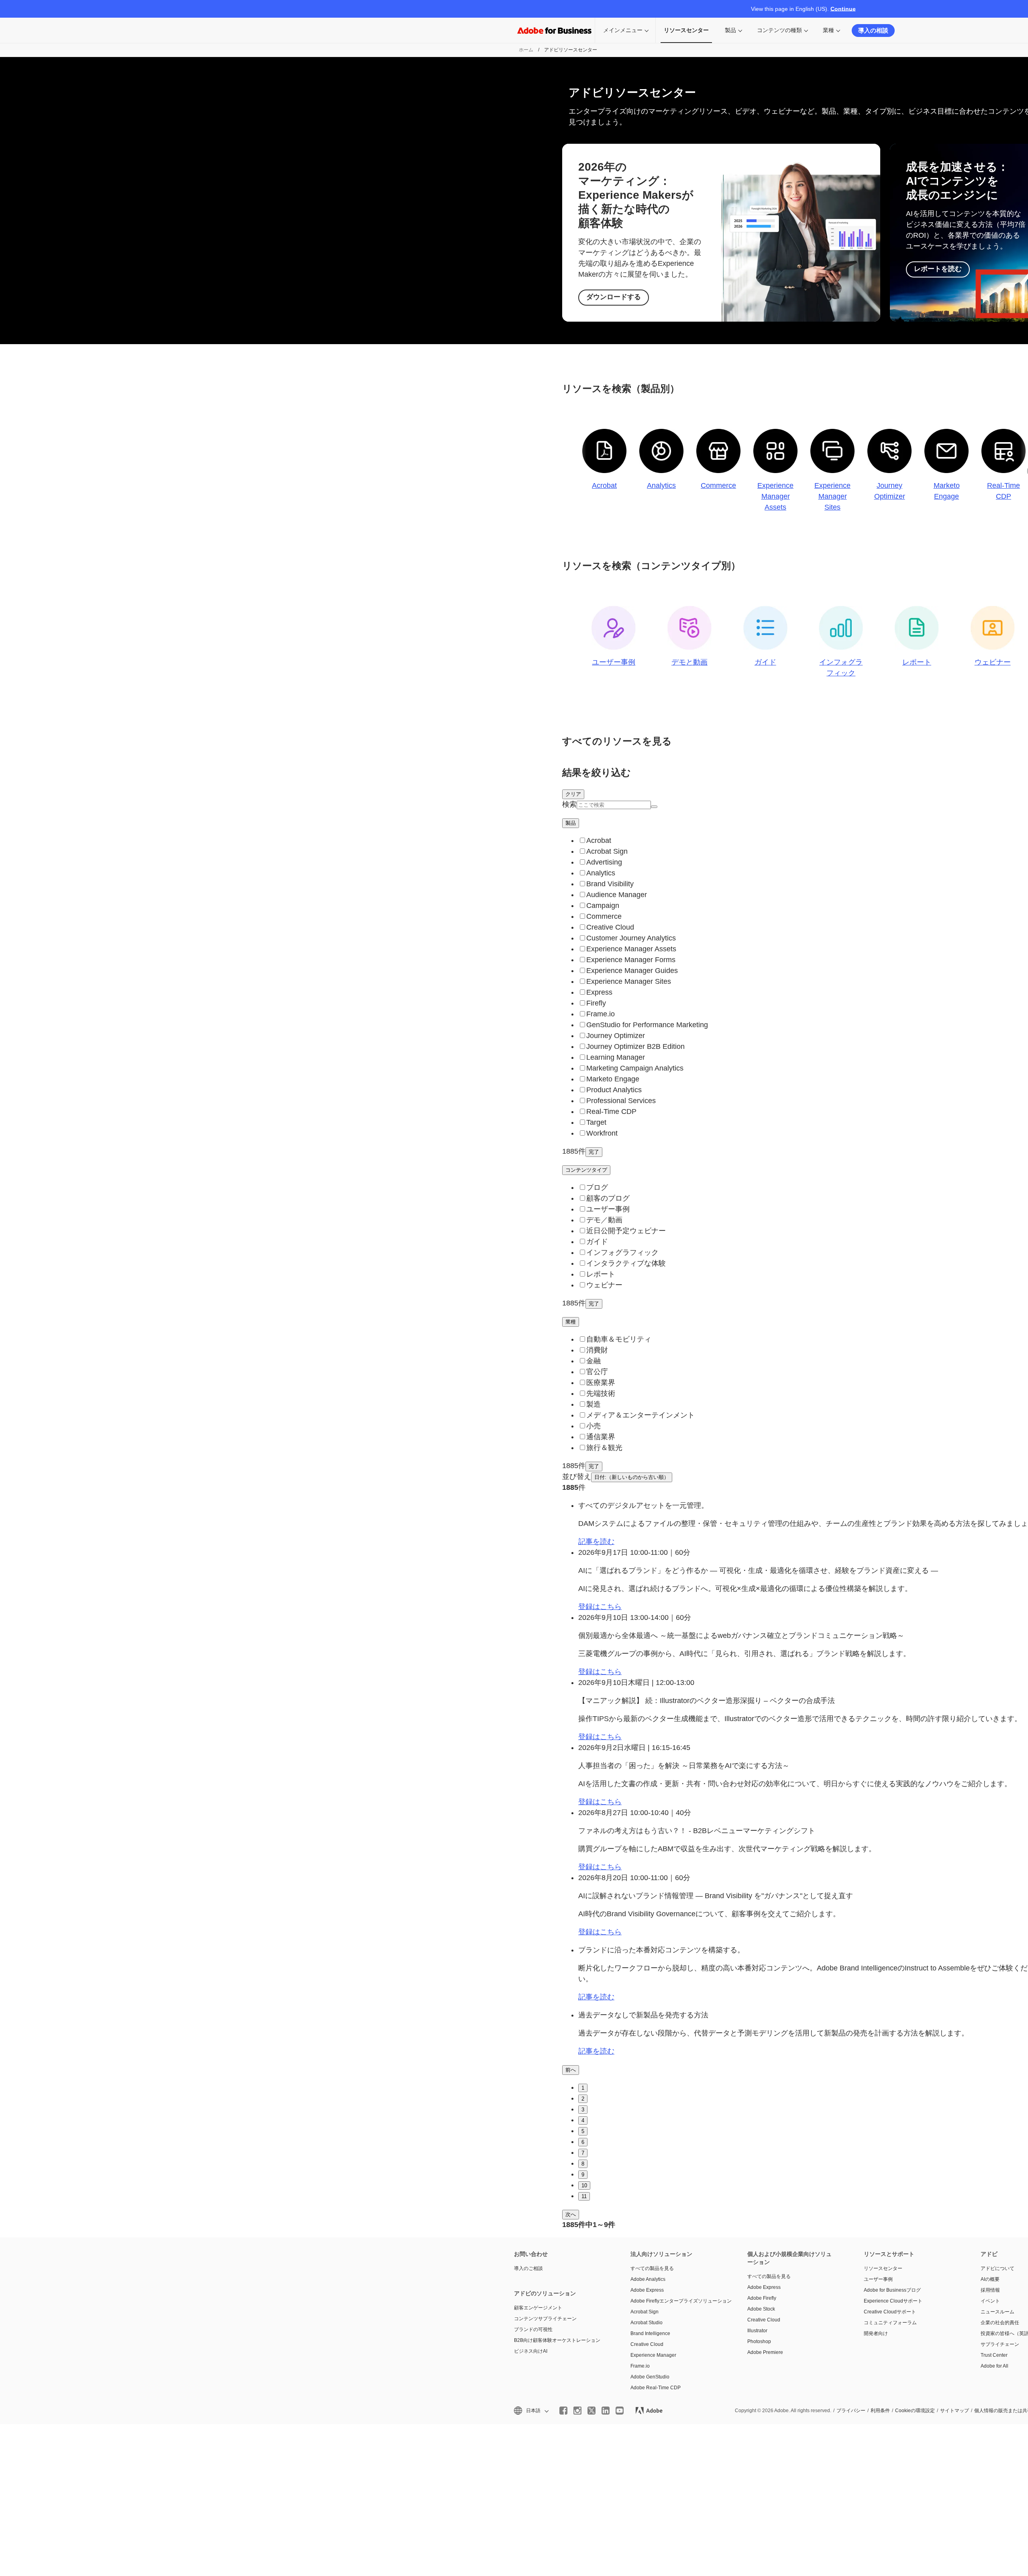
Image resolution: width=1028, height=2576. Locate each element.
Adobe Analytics (648, 2279)
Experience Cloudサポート (893, 2301)
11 (584, 2196)
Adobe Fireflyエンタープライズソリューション (677, 2301)
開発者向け (876, 2333)
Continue (843, 9)
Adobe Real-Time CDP (656, 2388)
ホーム (526, 50)
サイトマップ (955, 2411)
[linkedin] (606, 2411)
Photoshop (759, 2341)
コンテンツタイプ (586, 1170)
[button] (531, 2411)
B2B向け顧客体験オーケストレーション (557, 2340)
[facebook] (563, 2411)
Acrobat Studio (647, 2323)
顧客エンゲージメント (538, 2308)
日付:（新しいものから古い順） (632, 1477)
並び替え (577, 1477)
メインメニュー (623, 30)
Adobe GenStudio (650, 2377)
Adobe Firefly (762, 2298)
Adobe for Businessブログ (892, 2290)
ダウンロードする (614, 297)
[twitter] (592, 2411)
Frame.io (640, 2366)
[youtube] (620, 2411)
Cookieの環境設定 (915, 2411)
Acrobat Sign (645, 2312)
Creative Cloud (647, 2344)
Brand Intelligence (650, 2333)
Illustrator (757, 2331)
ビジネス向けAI (531, 2351)
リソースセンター (883, 2268)
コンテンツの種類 (779, 30)
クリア (573, 794)
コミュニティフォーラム (890, 2323)
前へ (571, 2070)
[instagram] (577, 2411)
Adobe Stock (761, 2309)
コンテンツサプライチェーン (545, 2319)
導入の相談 (873, 30)
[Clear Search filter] (654, 807)
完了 (594, 1152)
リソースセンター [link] (686, 30)
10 (584, 2185)
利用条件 (880, 2411)
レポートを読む (938, 269)
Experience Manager (653, 2355)
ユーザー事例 (878, 2279)
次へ (571, 2214)
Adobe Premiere (765, 2352)
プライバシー (851, 2411)
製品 (730, 30)
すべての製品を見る (652, 2268)
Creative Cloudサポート (890, 2312)
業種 (828, 30)
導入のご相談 (528, 2268)
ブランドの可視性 (533, 2329)
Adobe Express (647, 2290)
